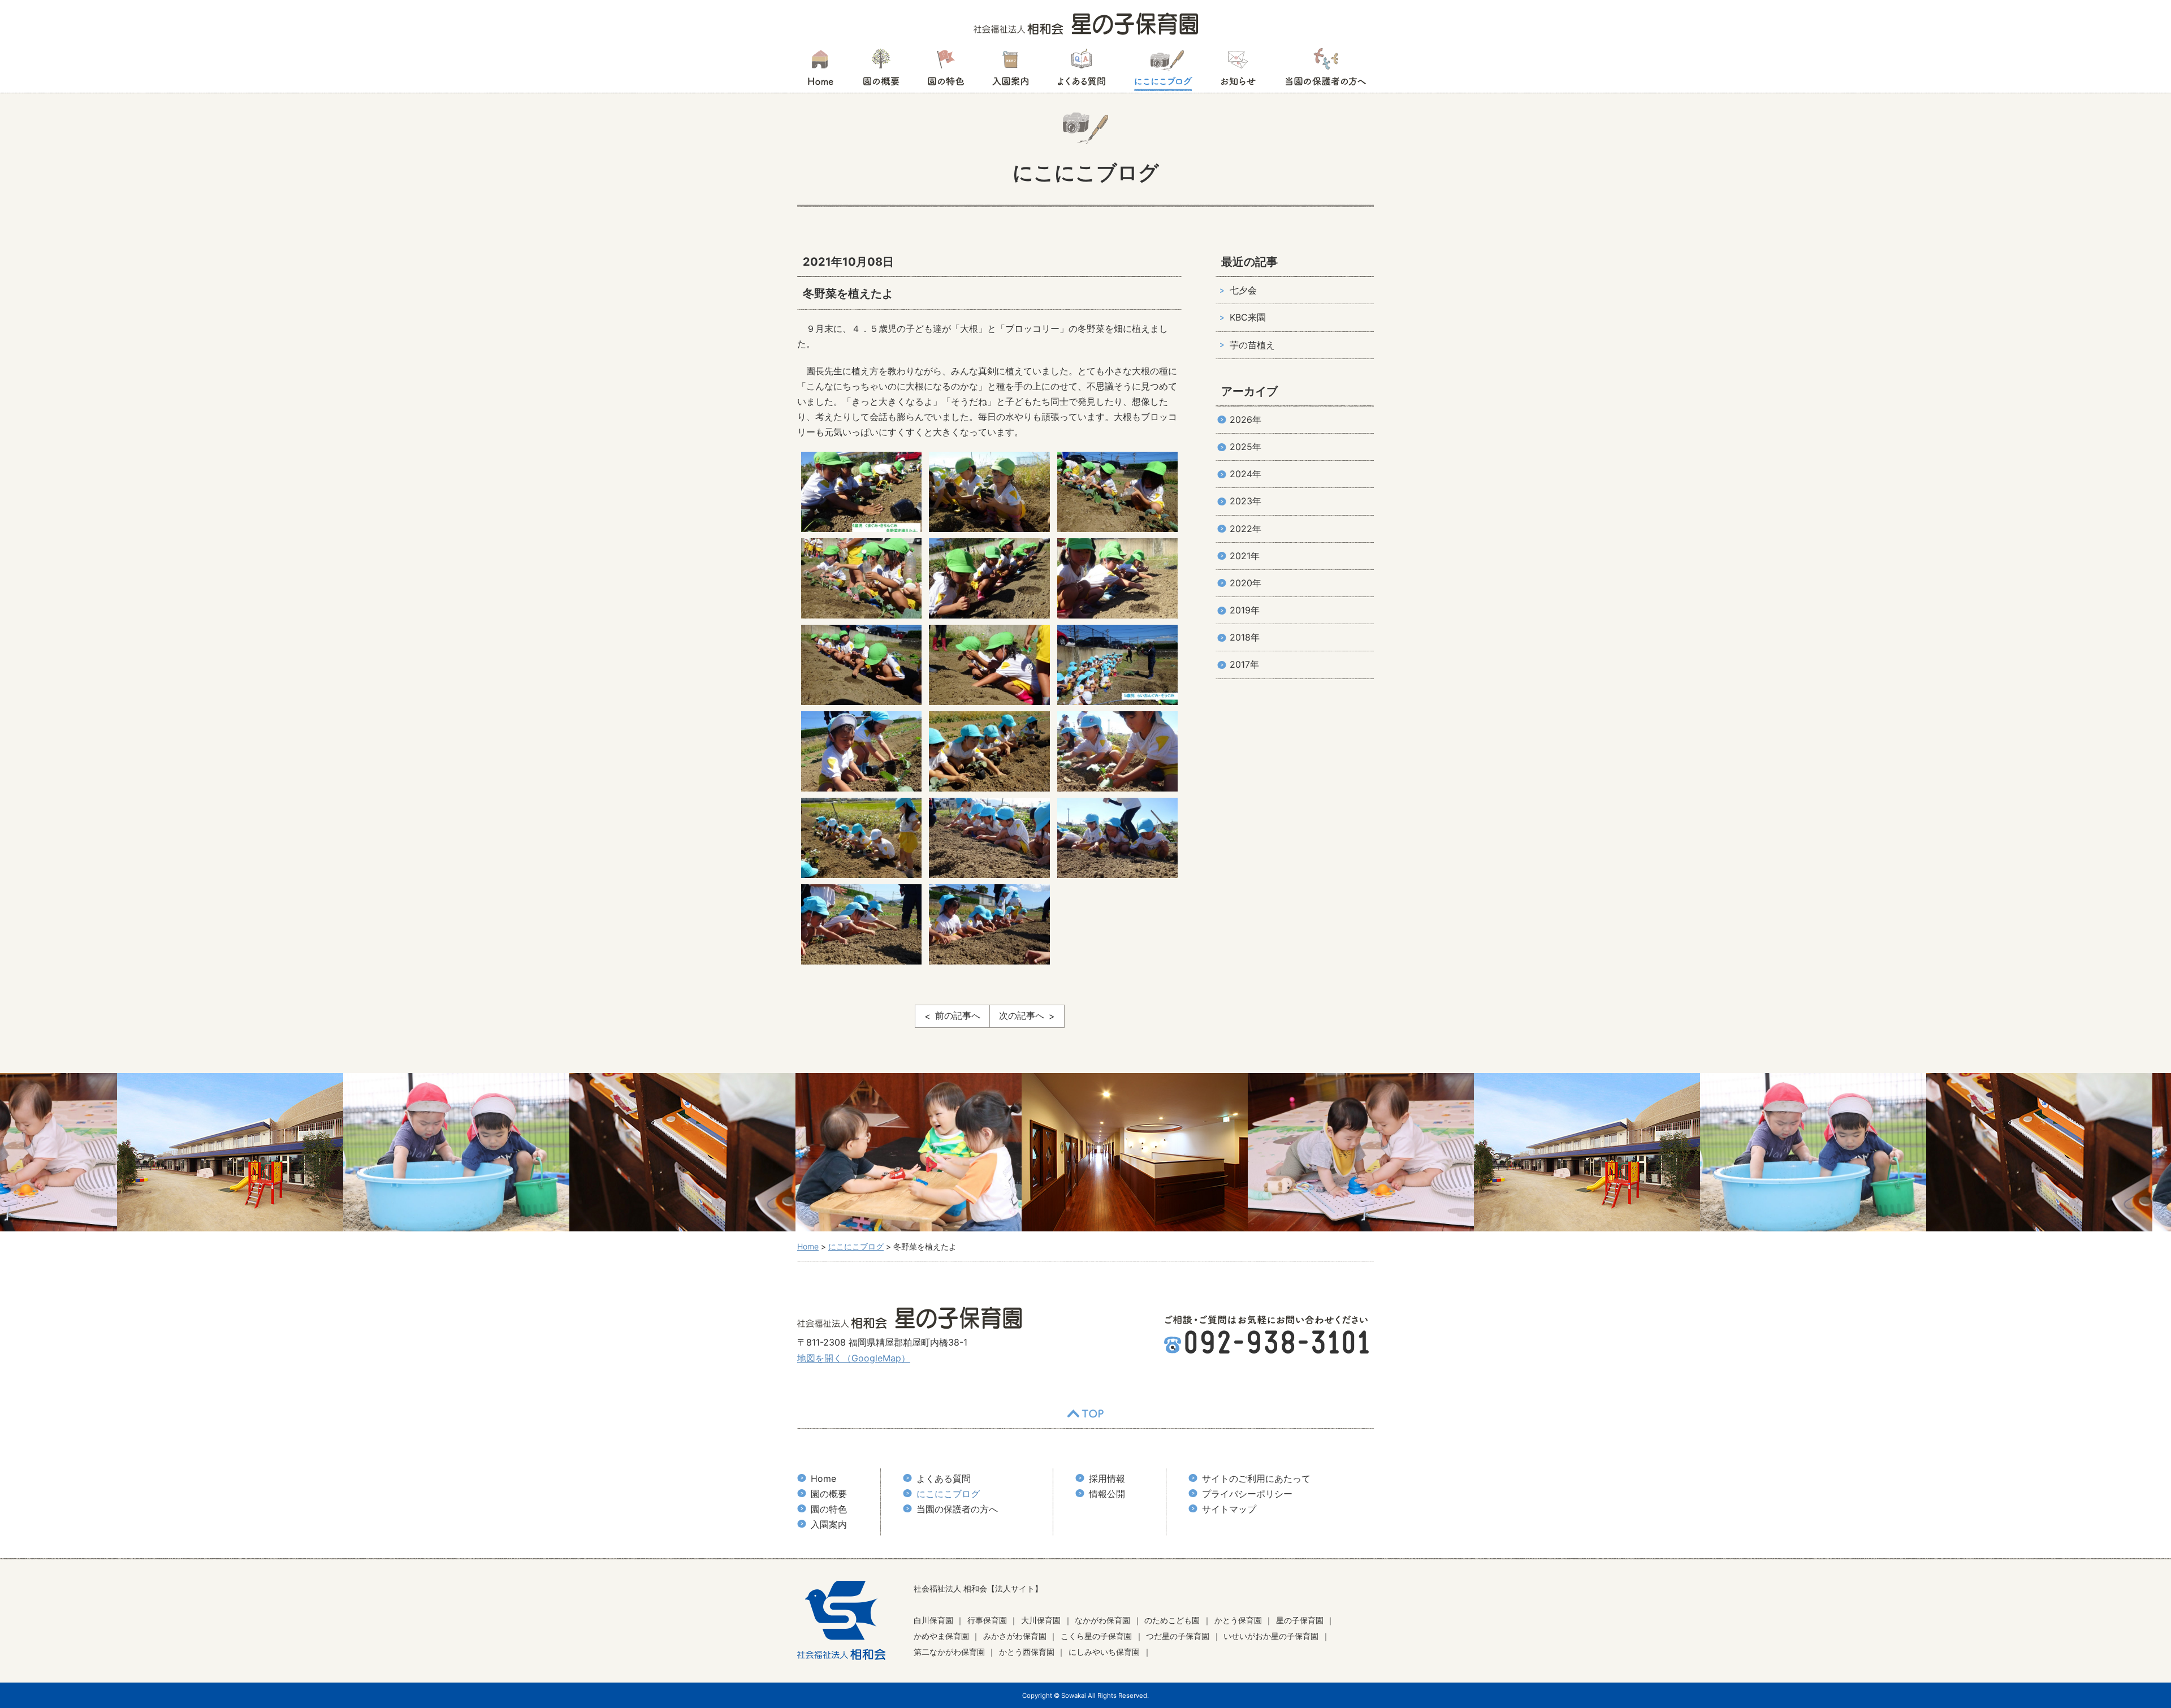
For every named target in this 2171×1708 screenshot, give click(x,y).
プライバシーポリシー (1247, 1494)
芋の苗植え (1252, 345)
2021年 (1245, 556)
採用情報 (1107, 1478)
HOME (820, 71)
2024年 (1245, 474)
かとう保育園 (1238, 1620)
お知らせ (1238, 71)
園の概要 (881, 71)
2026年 (1245, 420)
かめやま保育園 (941, 1636)
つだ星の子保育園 (1178, 1636)
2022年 (1245, 529)
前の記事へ (958, 1015)
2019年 (1245, 610)
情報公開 (1107, 1494)
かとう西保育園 (1027, 1652)
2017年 (1244, 664)
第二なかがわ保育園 (949, 1652)
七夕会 (1243, 290)
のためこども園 (1172, 1620)
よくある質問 (1082, 71)
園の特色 (946, 71)
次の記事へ (1022, 1015)
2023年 (1245, 501)
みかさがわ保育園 (1015, 1636)
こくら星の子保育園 (1096, 1636)
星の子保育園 (1300, 1620)
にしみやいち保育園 (1104, 1652)
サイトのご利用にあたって (1256, 1478)
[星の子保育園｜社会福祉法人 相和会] (1086, 23)
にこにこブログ (1163, 71)
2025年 (1245, 447)
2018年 (1245, 637)
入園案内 (1011, 71)
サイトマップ (1229, 1509)
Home (823, 1478)
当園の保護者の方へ (1325, 71)
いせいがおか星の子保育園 (1271, 1636)
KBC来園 (1248, 317)
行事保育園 (987, 1620)
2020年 (1245, 583)
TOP (1085, 1414)
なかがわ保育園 (1102, 1620)
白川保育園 (933, 1620)
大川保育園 (1041, 1620)
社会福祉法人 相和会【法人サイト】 (978, 1588)
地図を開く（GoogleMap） (854, 1358)
